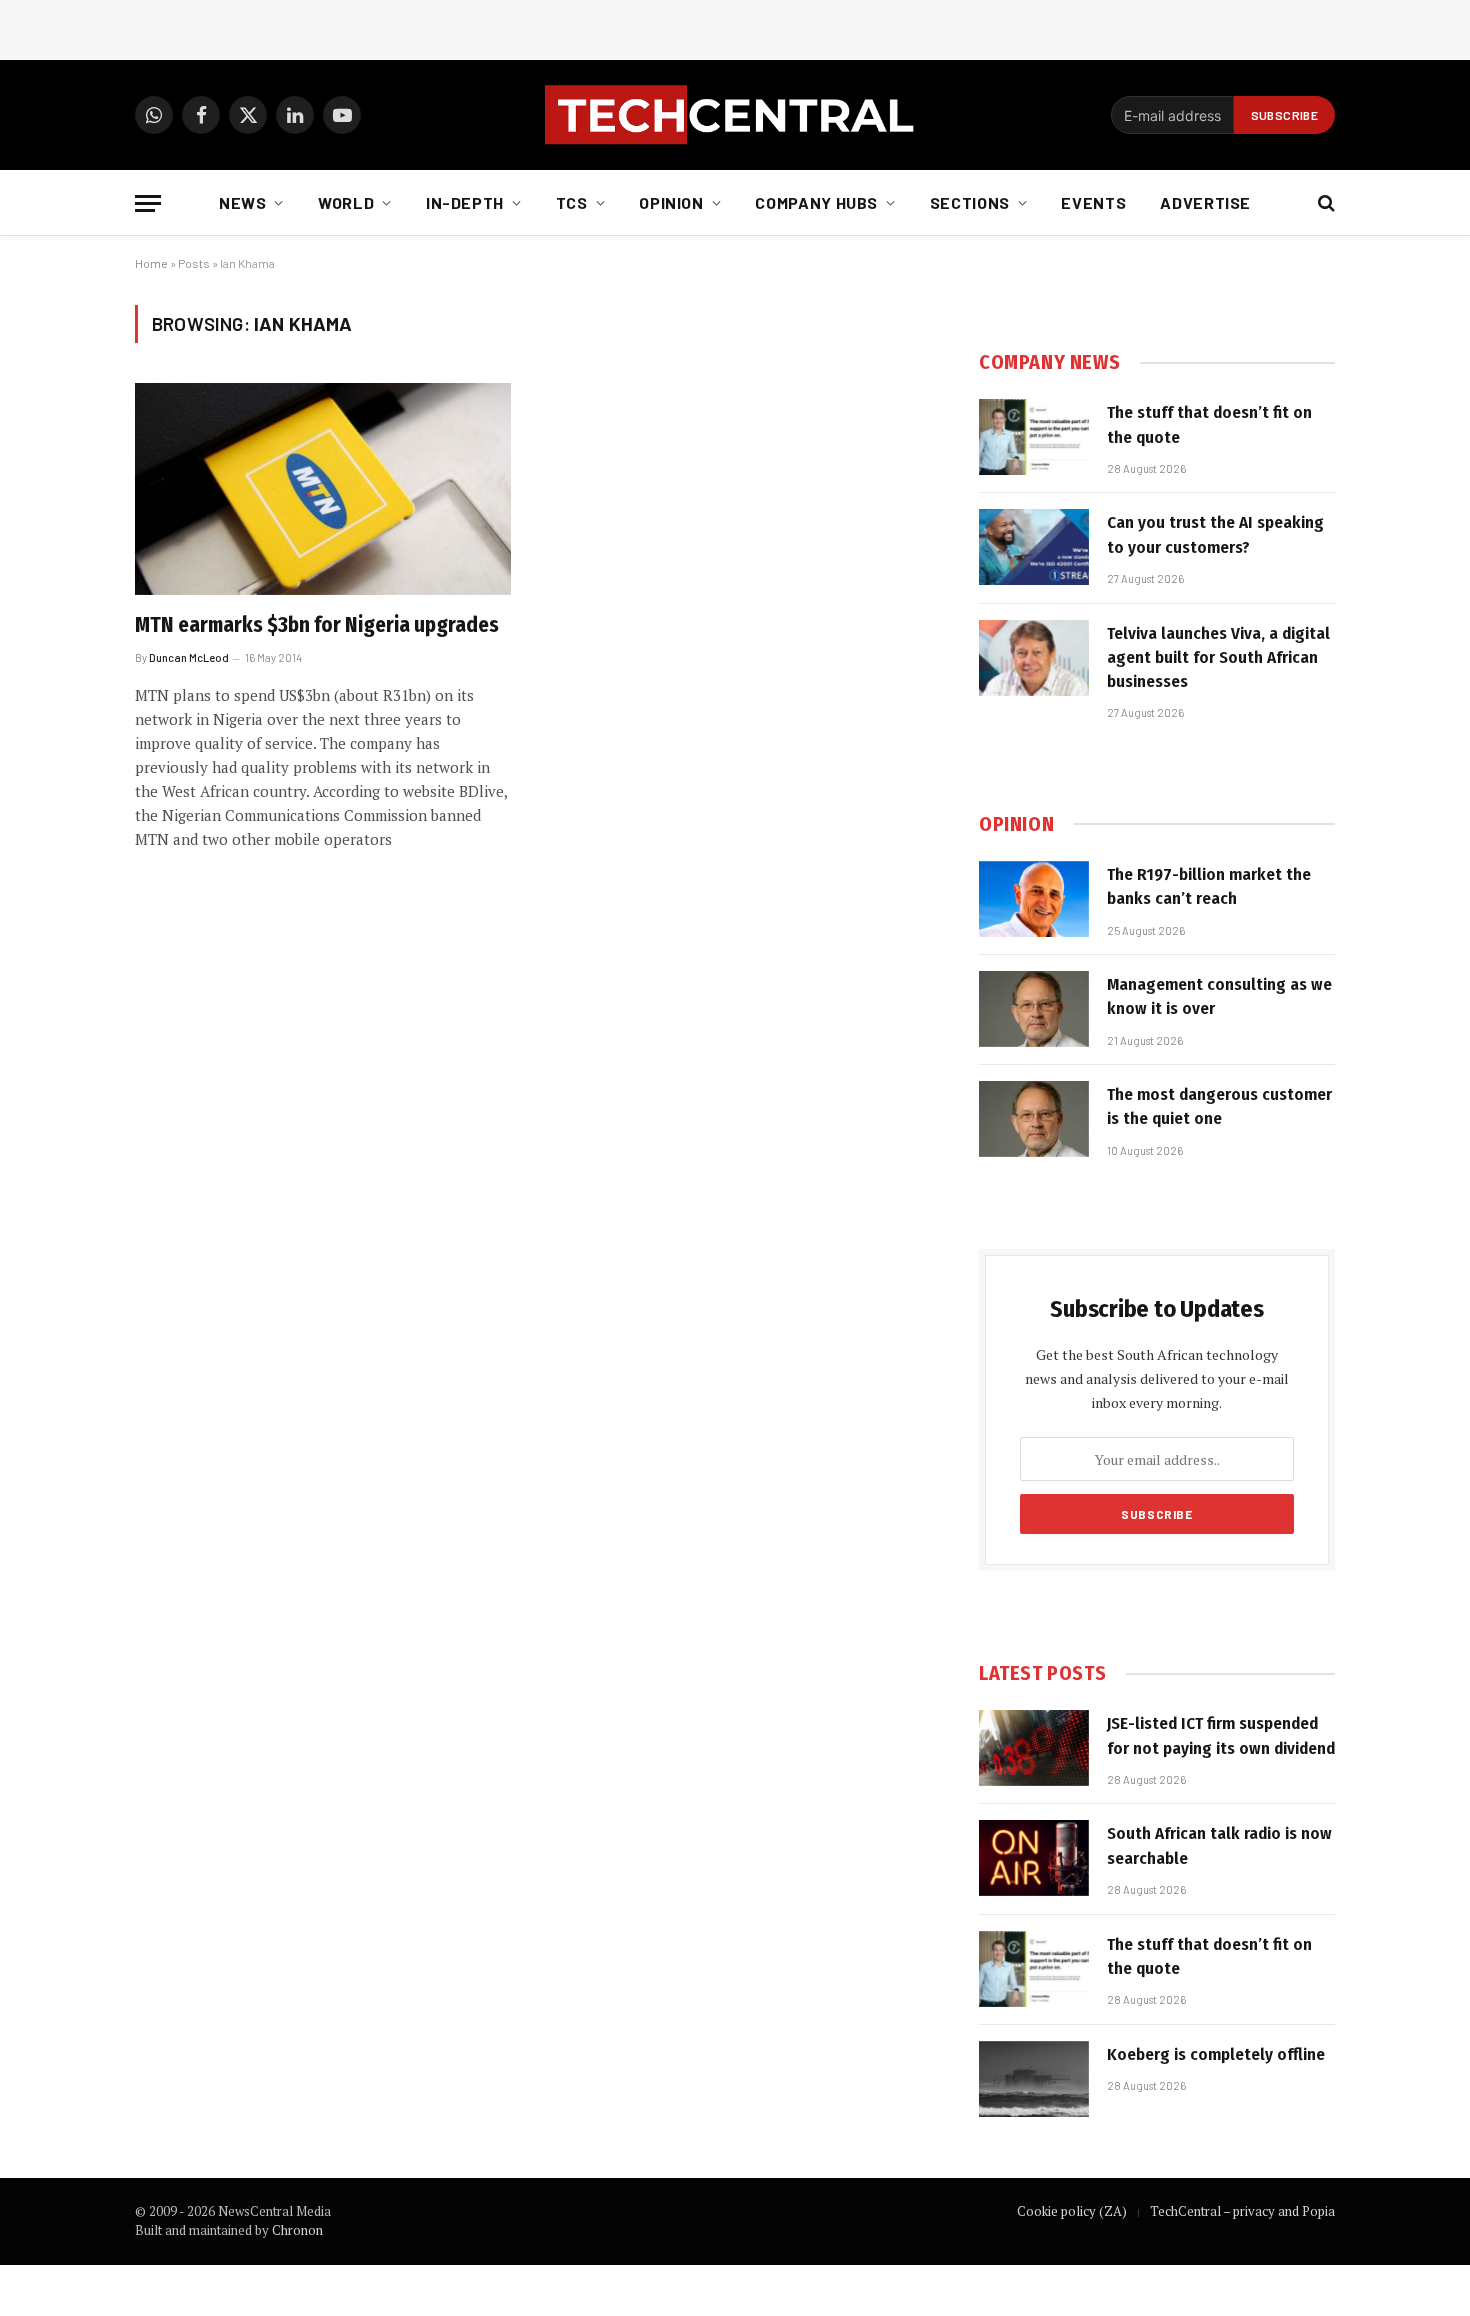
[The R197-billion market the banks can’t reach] (1034, 899)
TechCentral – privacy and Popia (1242, 2211)
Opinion (671, 202)
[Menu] (148, 203)
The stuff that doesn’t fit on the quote (1209, 424)
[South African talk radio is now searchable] (1034, 1858)
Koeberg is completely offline (1216, 2054)
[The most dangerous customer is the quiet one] (1034, 1119)
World (346, 202)
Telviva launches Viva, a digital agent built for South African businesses (1218, 658)
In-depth (465, 202)
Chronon (297, 2230)
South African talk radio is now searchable (1219, 1845)
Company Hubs (816, 202)
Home (151, 263)
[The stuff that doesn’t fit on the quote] (1034, 437)
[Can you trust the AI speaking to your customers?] (1034, 547)
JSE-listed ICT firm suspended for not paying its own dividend (1221, 1735)
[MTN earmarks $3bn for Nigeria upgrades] (323, 489)
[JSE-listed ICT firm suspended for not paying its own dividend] (1034, 1748)
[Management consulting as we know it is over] (1034, 1009)
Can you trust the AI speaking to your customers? (1215, 534)
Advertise (1205, 202)
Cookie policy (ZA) (1072, 2211)
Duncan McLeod (189, 657)
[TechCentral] (735, 115)
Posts (194, 263)
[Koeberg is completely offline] (1034, 2079)
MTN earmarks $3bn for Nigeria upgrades (317, 625)
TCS (572, 202)
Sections (970, 202)
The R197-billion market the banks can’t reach (1209, 886)
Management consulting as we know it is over (1219, 996)
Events (1093, 202)
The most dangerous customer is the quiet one (1219, 1106)
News (243, 202)
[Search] (1324, 203)
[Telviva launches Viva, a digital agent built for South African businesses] (1034, 658)
